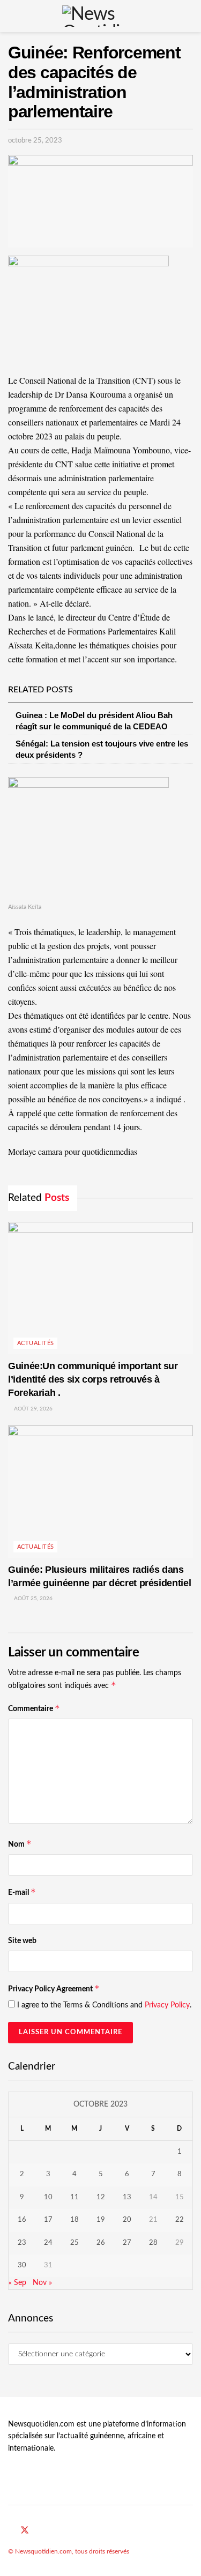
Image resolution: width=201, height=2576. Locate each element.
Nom (20, 1844)
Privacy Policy (167, 2005)
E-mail (22, 1892)
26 (101, 2243)
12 (101, 2197)
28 (153, 2243)
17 (48, 2220)
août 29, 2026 (32, 1409)
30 (22, 2265)
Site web (22, 1941)
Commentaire (34, 1708)
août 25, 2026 (32, 1599)
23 (22, 2243)
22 (180, 2220)
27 (127, 2243)
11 (75, 2197)
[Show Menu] (13, 16)
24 (48, 2243)
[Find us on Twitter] (25, 2531)
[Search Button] (188, 16)
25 (75, 2243)
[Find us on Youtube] (38, 2531)
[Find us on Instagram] (50, 2531)
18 (75, 2220)
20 (127, 2220)
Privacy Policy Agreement (54, 1988)
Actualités (35, 1343)
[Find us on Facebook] (11, 2531)
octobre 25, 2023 (35, 141)
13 (127, 2197)
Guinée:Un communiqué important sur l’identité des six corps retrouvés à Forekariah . (93, 1379)
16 (22, 2220)
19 (101, 2220)
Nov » (42, 2283)
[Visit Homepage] (100, 16)
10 (48, 2197)
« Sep (17, 2283)
